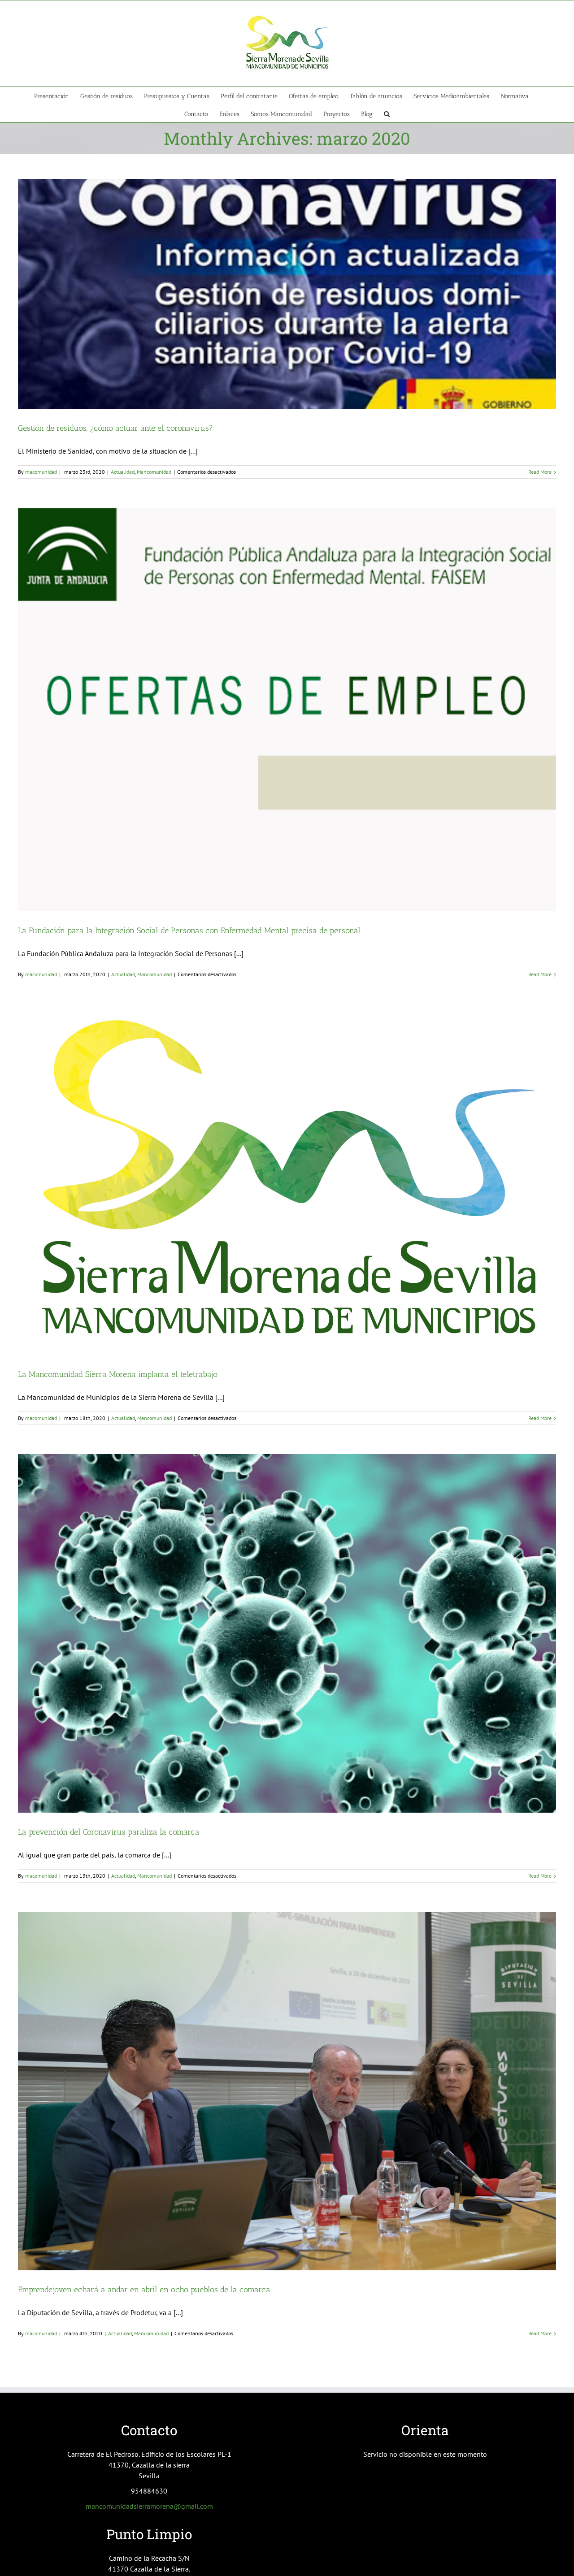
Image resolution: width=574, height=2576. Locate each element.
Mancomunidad (154, 472)
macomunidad (41, 472)
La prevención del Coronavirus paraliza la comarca (109, 1832)
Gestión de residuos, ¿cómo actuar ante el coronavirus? (115, 428)
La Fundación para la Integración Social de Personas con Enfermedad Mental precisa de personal (189, 931)
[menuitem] (57, 95)
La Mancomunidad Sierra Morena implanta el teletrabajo (118, 1374)
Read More (540, 472)
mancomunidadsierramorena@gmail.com (149, 2506)
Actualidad (123, 472)
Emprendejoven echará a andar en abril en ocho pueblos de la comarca (144, 2290)
